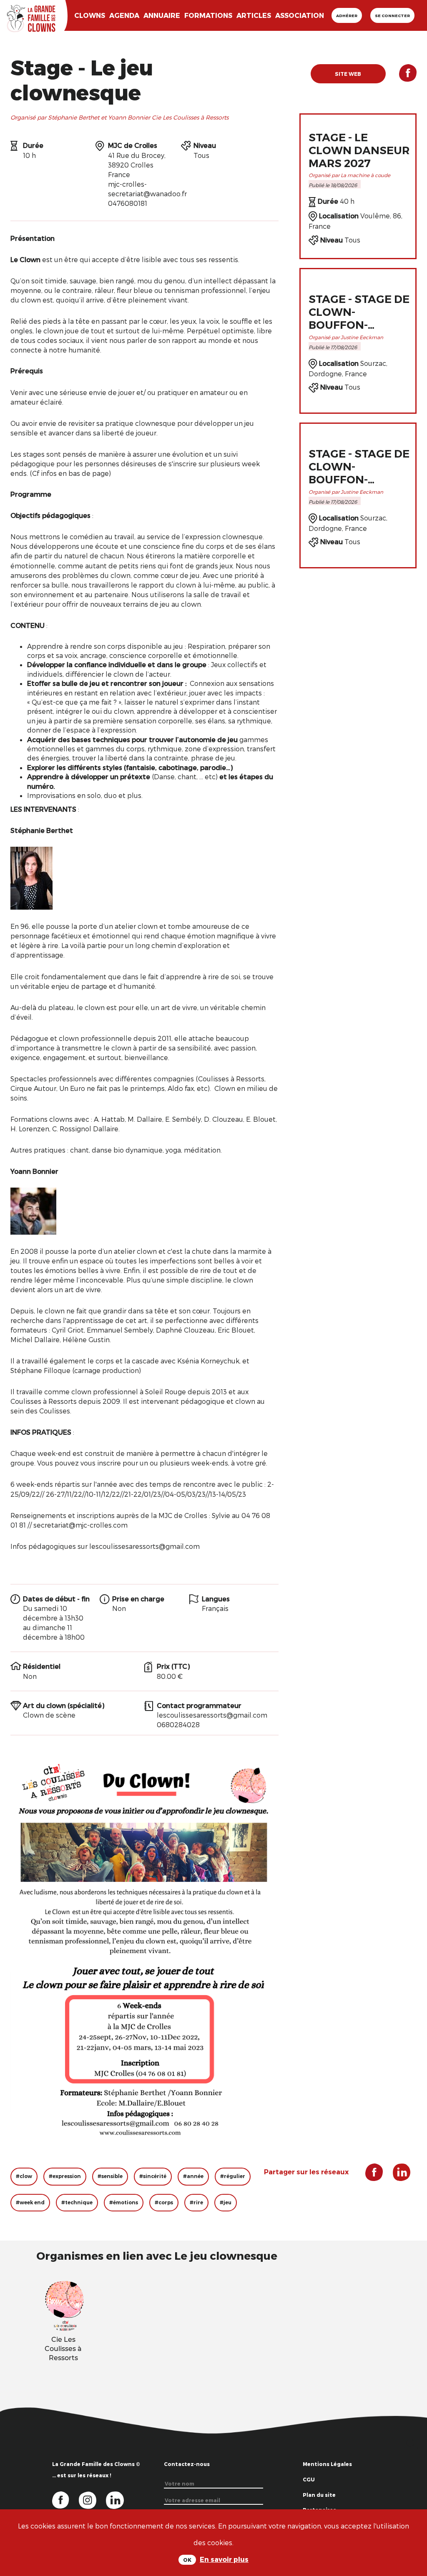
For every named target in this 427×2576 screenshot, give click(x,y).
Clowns (90, 15)
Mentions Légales (327, 2464)
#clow (24, 2176)
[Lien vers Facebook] (401, 76)
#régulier (233, 2176)
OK (187, 2560)
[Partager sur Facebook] (411, 2508)
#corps (164, 2202)
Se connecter (392, 15)
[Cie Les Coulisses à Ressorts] (65, 2305)
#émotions (124, 2202)
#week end (30, 2202)
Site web (348, 74)
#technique (77, 2202)
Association (300, 15)
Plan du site (319, 2495)
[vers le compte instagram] (93, 2499)
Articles (254, 15)
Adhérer (347, 15)
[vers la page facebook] (65, 2499)
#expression (65, 2176)
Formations (208, 15)
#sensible (110, 2176)
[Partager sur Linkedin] (398, 2175)
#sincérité (153, 2176)
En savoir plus (224, 2559)
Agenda (124, 15)
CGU (309, 2479)
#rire (196, 2202)
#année (193, 2176)
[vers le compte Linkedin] (119, 2499)
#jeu (226, 2202)
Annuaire (162, 15)
